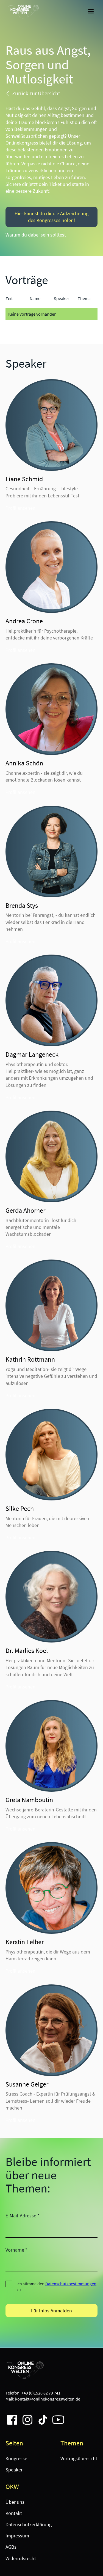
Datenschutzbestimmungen (71, 2284)
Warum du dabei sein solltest (36, 235)
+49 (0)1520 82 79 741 (41, 2393)
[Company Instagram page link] (25, 2417)
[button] (91, 11)
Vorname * (16, 2250)
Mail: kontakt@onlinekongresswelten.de (43, 2399)
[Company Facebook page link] (10, 2417)
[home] (22, 12)
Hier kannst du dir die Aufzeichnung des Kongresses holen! (51, 217)
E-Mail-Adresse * (23, 2216)
